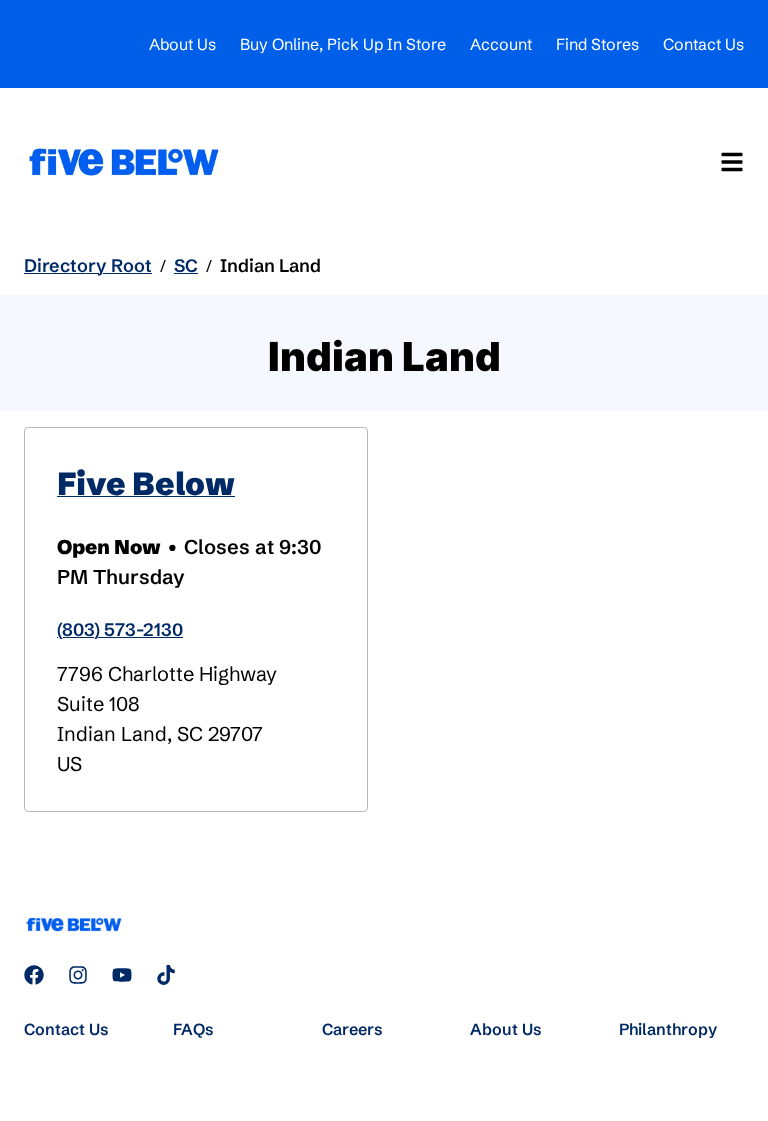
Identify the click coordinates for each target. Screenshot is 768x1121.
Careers (352, 1029)
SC (186, 265)
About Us (182, 44)
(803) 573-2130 (120, 629)
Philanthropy (668, 1029)
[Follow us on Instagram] (78, 975)
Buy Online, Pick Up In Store (343, 44)
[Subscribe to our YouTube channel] (122, 975)
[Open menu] (732, 162)
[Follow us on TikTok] (166, 975)
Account (501, 44)
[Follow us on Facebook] (34, 975)
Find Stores (597, 44)
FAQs (193, 1029)
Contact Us (703, 44)
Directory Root (88, 265)
